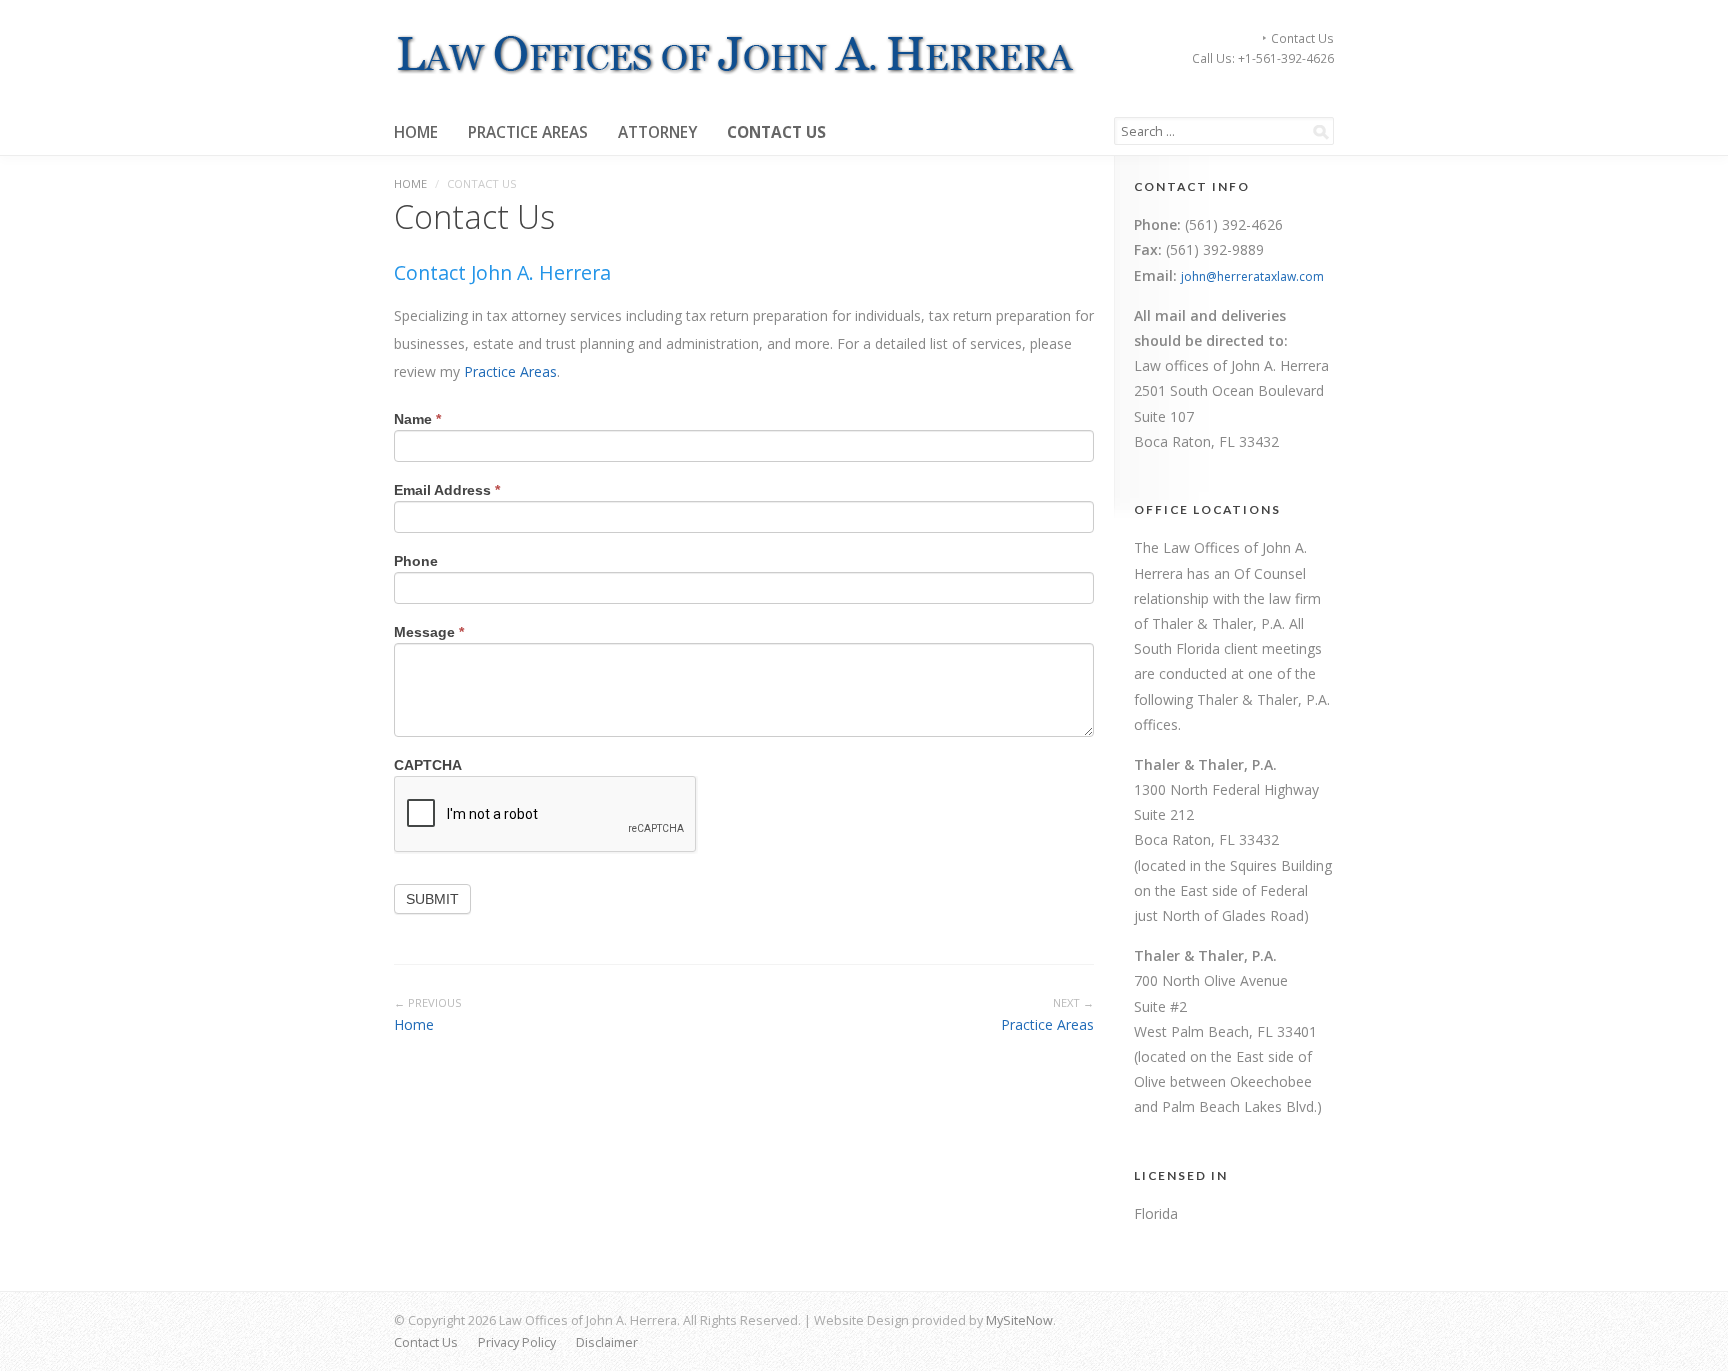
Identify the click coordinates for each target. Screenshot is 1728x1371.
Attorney (657, 132)
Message (429, 632)
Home (416, 132)
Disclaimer (607, 1342)
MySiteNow (1019, 1320)
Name (417, 419)
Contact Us (1302, 38)
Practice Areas (528, 132)
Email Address (447, 490)
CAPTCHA (428, 765)
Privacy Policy (517, 1342)
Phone (416, 561)
